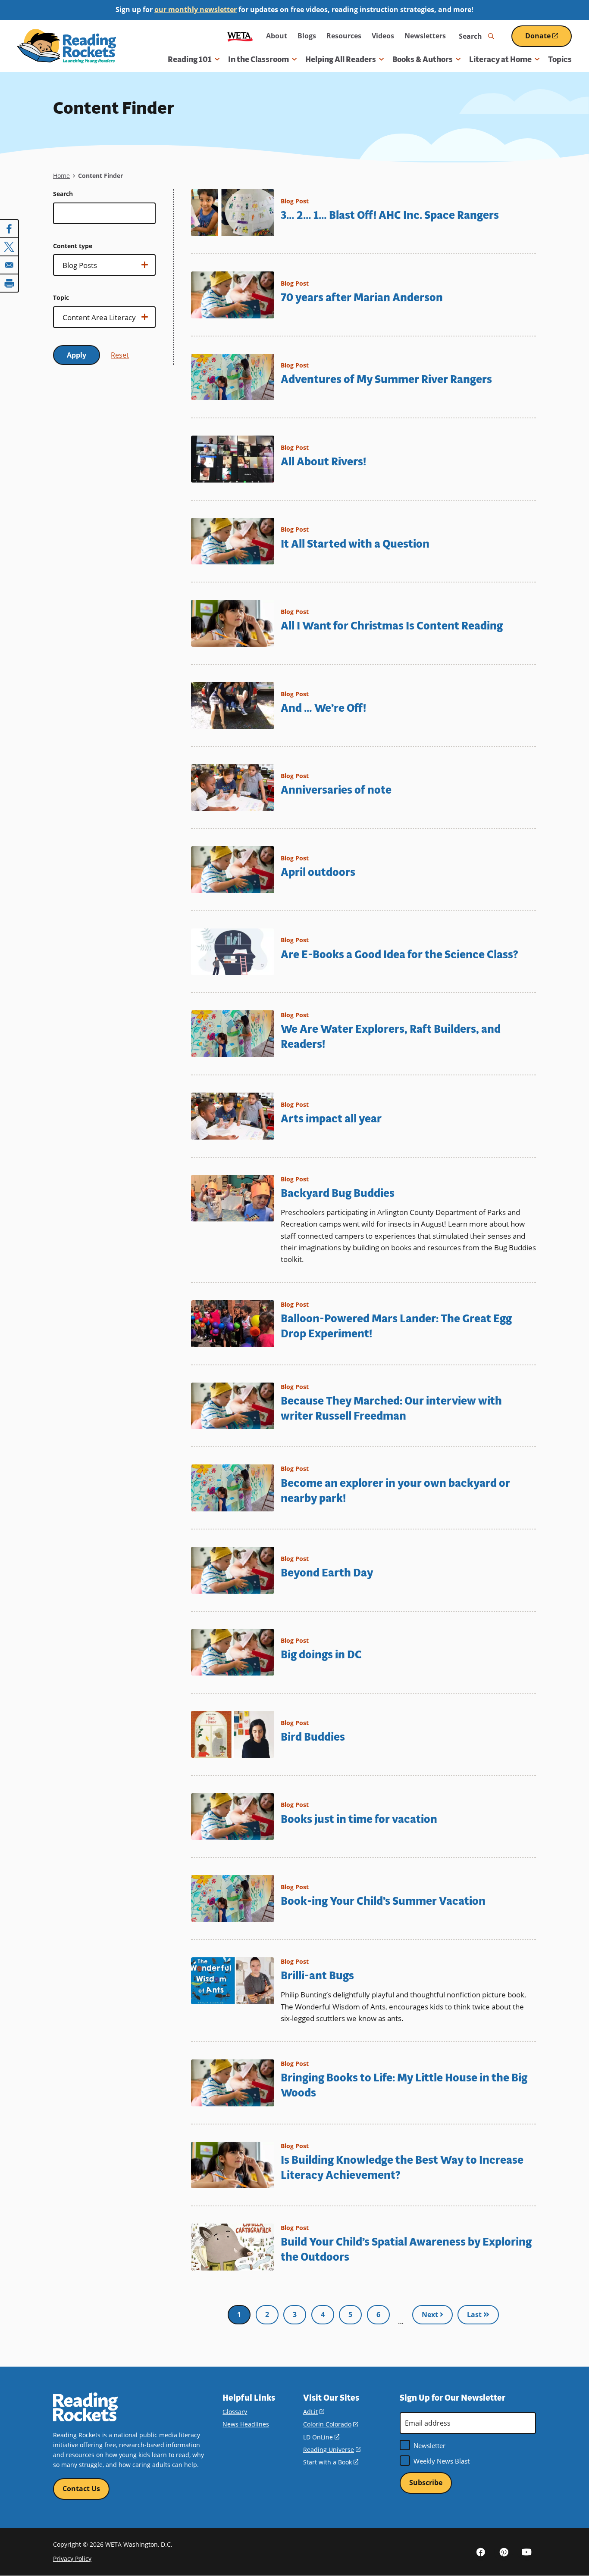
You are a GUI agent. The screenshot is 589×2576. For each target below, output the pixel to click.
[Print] (9, 283)
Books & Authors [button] (423, 59)
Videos (383, 36)
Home (61, 176)
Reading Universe (332, 2450)
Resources (344, 36)
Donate (548, 39)
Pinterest (504, 2551)
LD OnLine (321, 2437)
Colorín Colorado (331, 2424)
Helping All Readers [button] (341, 59)
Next (431, 2314)
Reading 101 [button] (190, 59)
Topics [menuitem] (560, 59)
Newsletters (425, 36)
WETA (240, 36)
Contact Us (81, 2489)
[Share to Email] (9, 265)
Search (63, 194)
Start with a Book (331, 2462)
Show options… (83, 268)
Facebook (481, 2551)
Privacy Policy (72, 2559)
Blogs (307, 36)
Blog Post (295, 201)
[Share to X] (9, 247)
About (277, 36)
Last (475, 2314)
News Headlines (246, 2424)
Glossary (235, 2412)
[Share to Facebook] (9, 229)
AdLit (314, 2412)
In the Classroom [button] (258, 59)
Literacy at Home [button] (500, 59)
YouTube (526, 2551)
